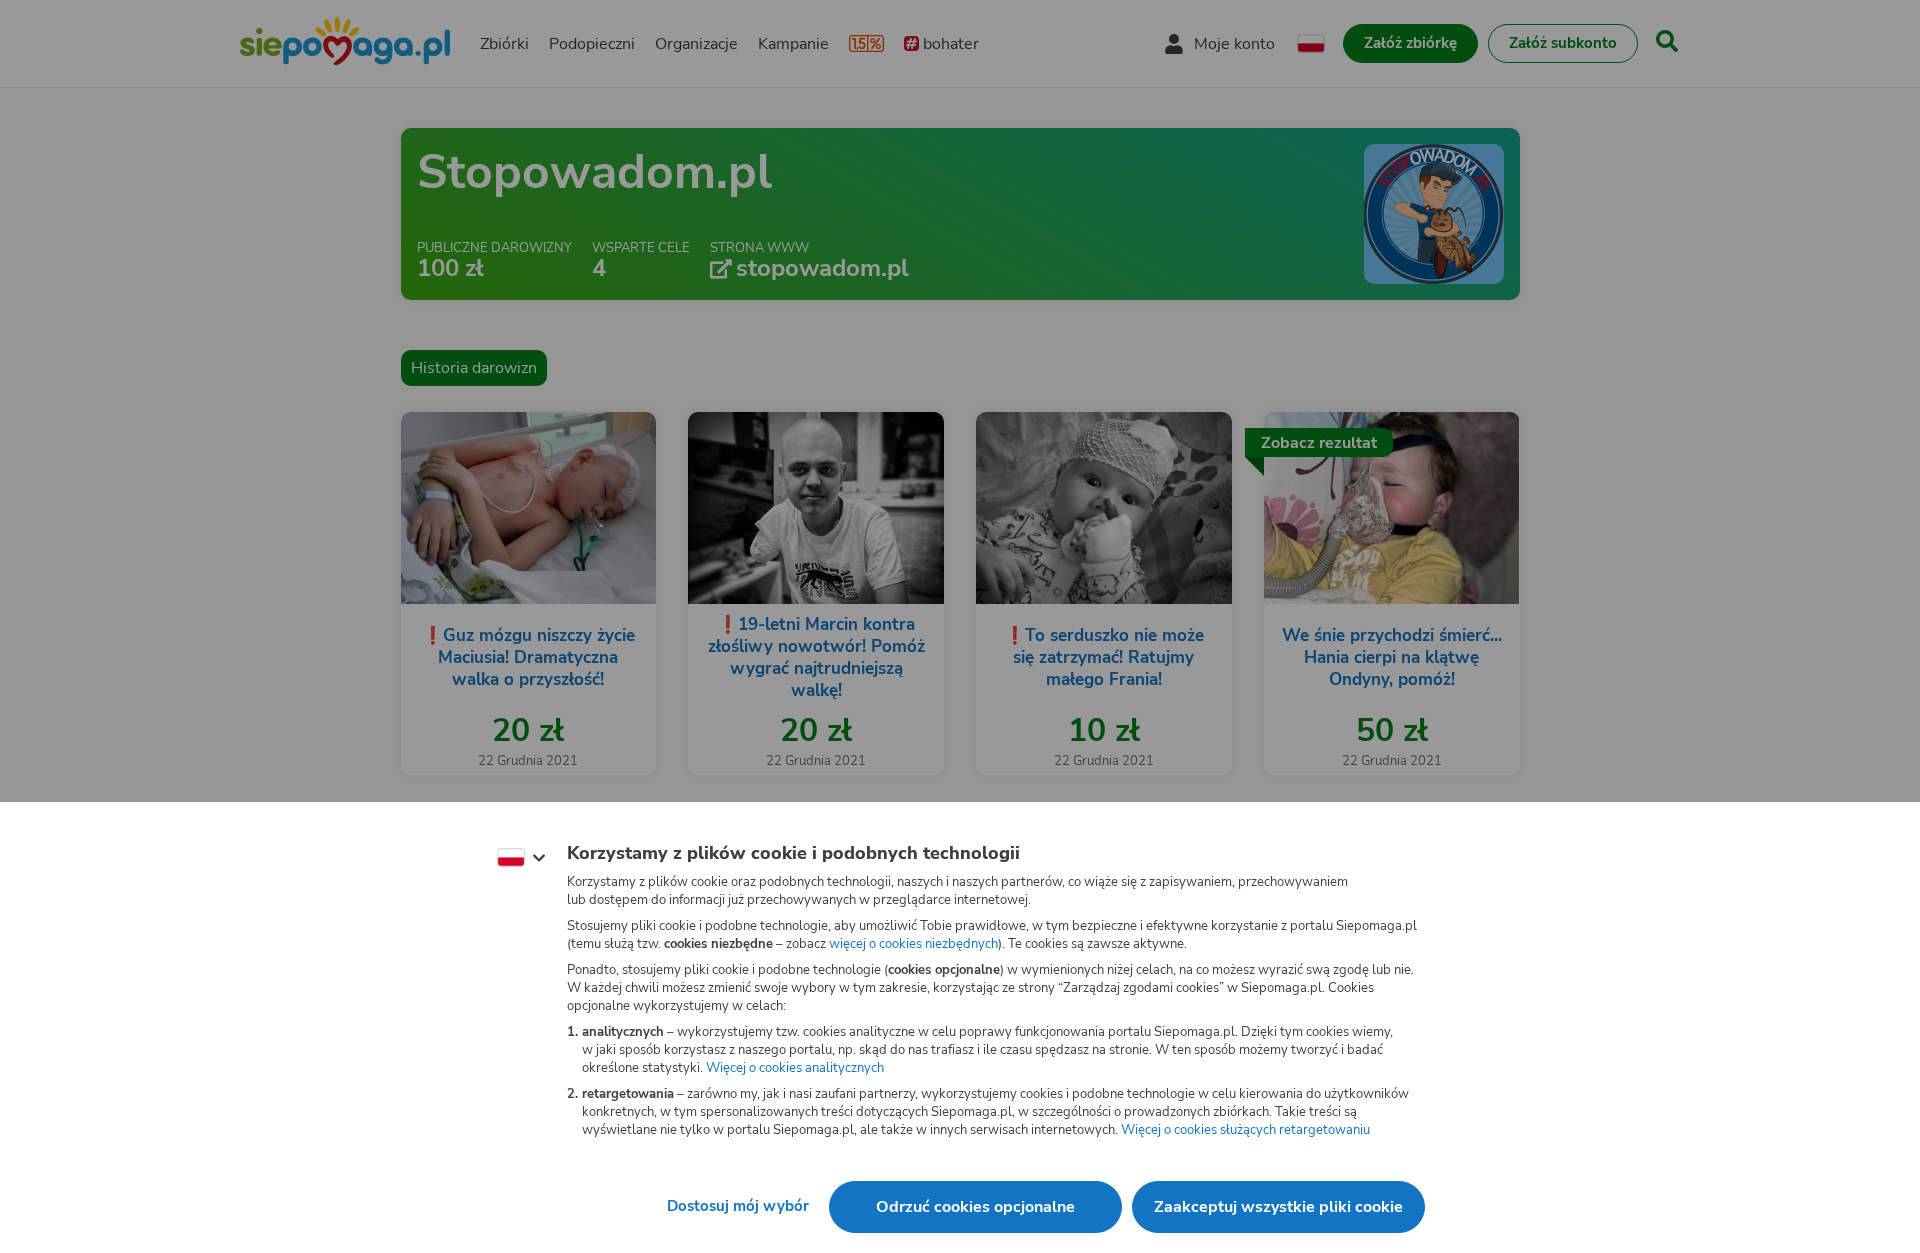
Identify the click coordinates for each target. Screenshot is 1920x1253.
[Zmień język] (521, 858)
